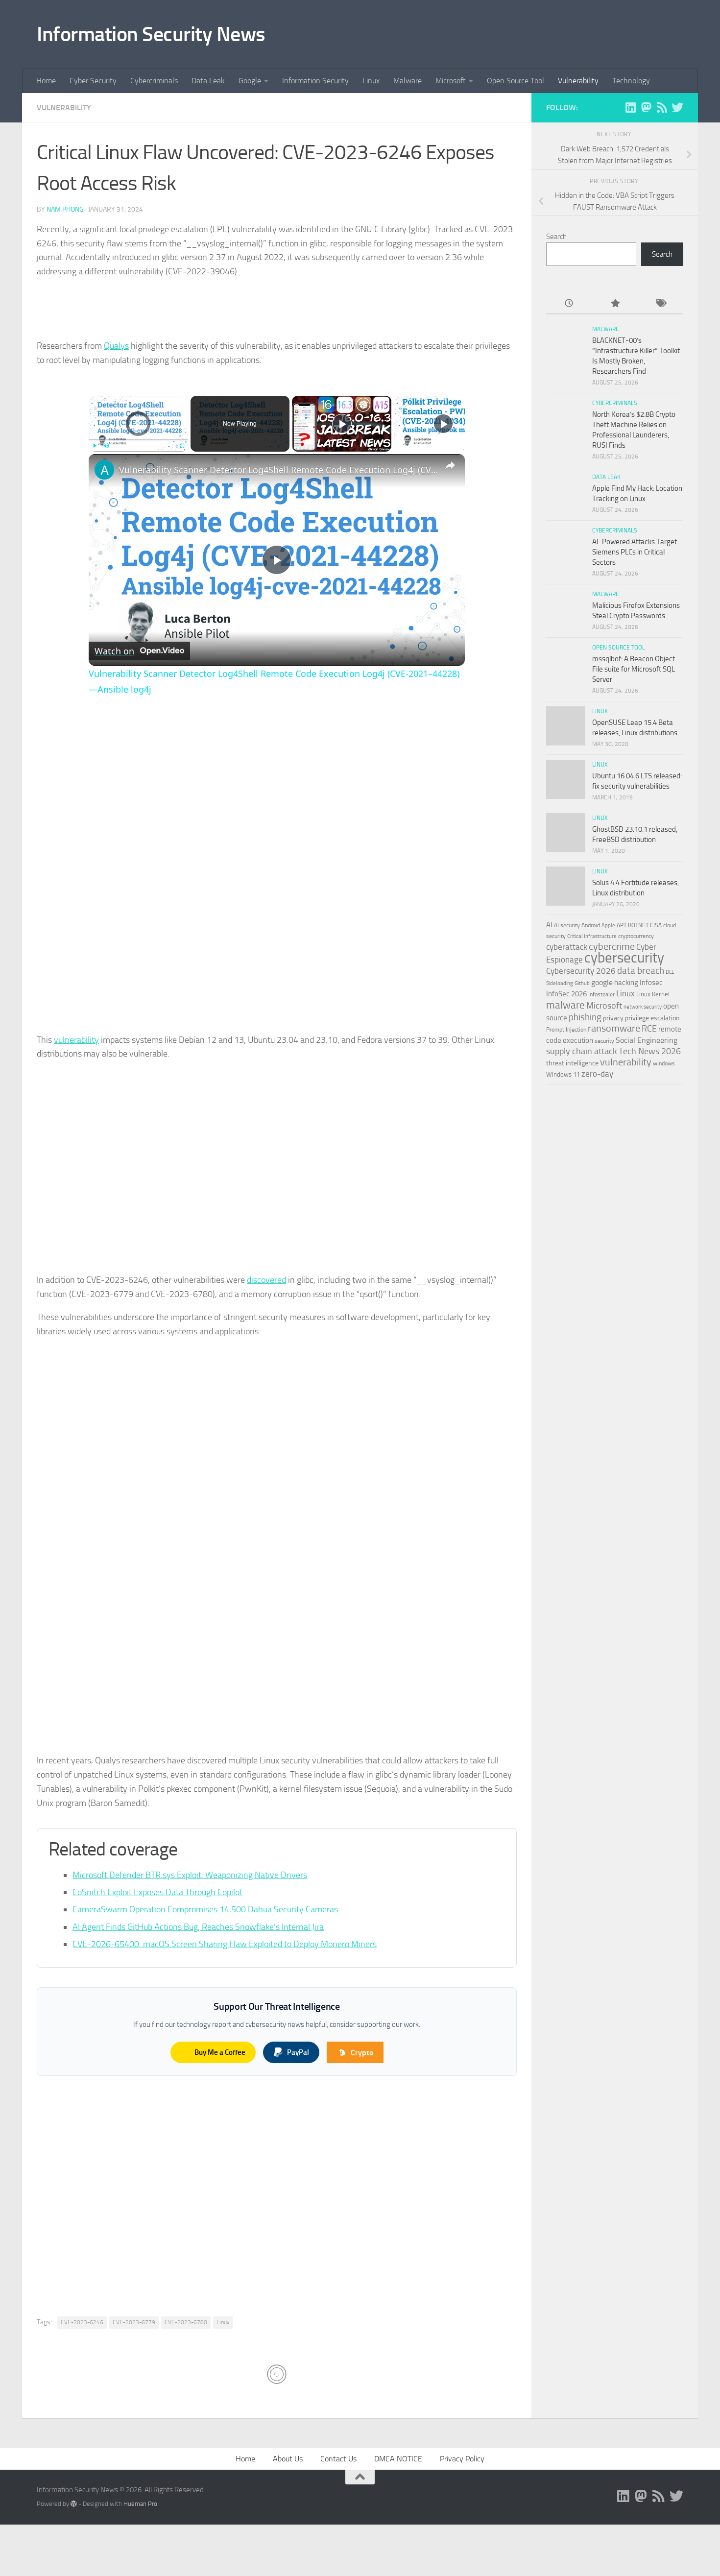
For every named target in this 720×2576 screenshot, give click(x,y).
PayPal (298, 2052)
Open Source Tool (516, 81)
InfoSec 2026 (566, 994)
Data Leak (208, 81)
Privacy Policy (462, 2459)
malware (565, 1005)
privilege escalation (652, 1018)
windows (664, 1063)
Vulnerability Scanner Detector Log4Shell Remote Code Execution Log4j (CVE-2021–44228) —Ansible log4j (280, 470)
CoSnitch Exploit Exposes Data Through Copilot (157, 1892)
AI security (567, 925)
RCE (649, 1029)
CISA (656, 925)
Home (46, 81)
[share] (450, 465)
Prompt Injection (566, 1030)
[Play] (95, 446)
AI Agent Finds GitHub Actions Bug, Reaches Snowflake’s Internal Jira (198, 1927)
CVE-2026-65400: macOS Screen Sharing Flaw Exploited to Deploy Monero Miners (225, 1944)
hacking (626, 983)
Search (556, 237)
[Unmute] (106, 446)
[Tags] (660, 304)
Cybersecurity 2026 (581, 971)
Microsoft (451, 81)
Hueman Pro (140, 2504)
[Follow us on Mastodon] (646, 107)
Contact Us (338, 2459)
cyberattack (567, 947)
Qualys (116, 346)
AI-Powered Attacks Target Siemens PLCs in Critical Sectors (635, 552)
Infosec (651, 983)
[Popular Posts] (614, 304)
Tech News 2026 (650, 1051)
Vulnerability (578, 81)
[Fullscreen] (182, 446)
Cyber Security (93, 81)
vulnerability (76, 1040)
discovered (266, 1280)
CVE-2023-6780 (186, 2322)
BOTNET (638, 925)
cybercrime (612, 946)
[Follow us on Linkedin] (630, 107)
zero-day (597, 1074)
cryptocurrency (636, 936)
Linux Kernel (653, 994)
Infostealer (601, 994)
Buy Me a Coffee (220, 2052)
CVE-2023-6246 (82, 2322)
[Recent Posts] (569, 304)
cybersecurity (624, 958)
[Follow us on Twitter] (677, 107)
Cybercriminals (154, 81)
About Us (288, 2459)
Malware (408, 81)
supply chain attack (582, 1051)
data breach (641, 971)
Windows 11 (563, 1074)
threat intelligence (572, 1063)
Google (250, 81)
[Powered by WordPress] (74, 2504)
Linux (371, 81)
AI (549, 925)
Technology (631, 81)
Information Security (315, 81)
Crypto (362, 2053)
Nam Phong (65, 209)
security (604, 1041)
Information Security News (151, 34)
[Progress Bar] (138, 439)
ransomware (614, 1028)
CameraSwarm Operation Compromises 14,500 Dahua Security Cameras (205, 1909)
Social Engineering (647, 1040)
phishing (585, 1017)
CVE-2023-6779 (134, 2322)
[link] (104, 470)
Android (591, 925)
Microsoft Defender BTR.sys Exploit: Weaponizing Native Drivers (190, 1875)
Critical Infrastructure (592, 936)
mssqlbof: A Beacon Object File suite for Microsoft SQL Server (634, 669)
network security (643, 1007)
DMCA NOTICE (398, 2459)
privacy (613, 1018)
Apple (608, 925)
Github (582, 983)
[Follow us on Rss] (662, 107)
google (602, 982)
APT (622, 925)
